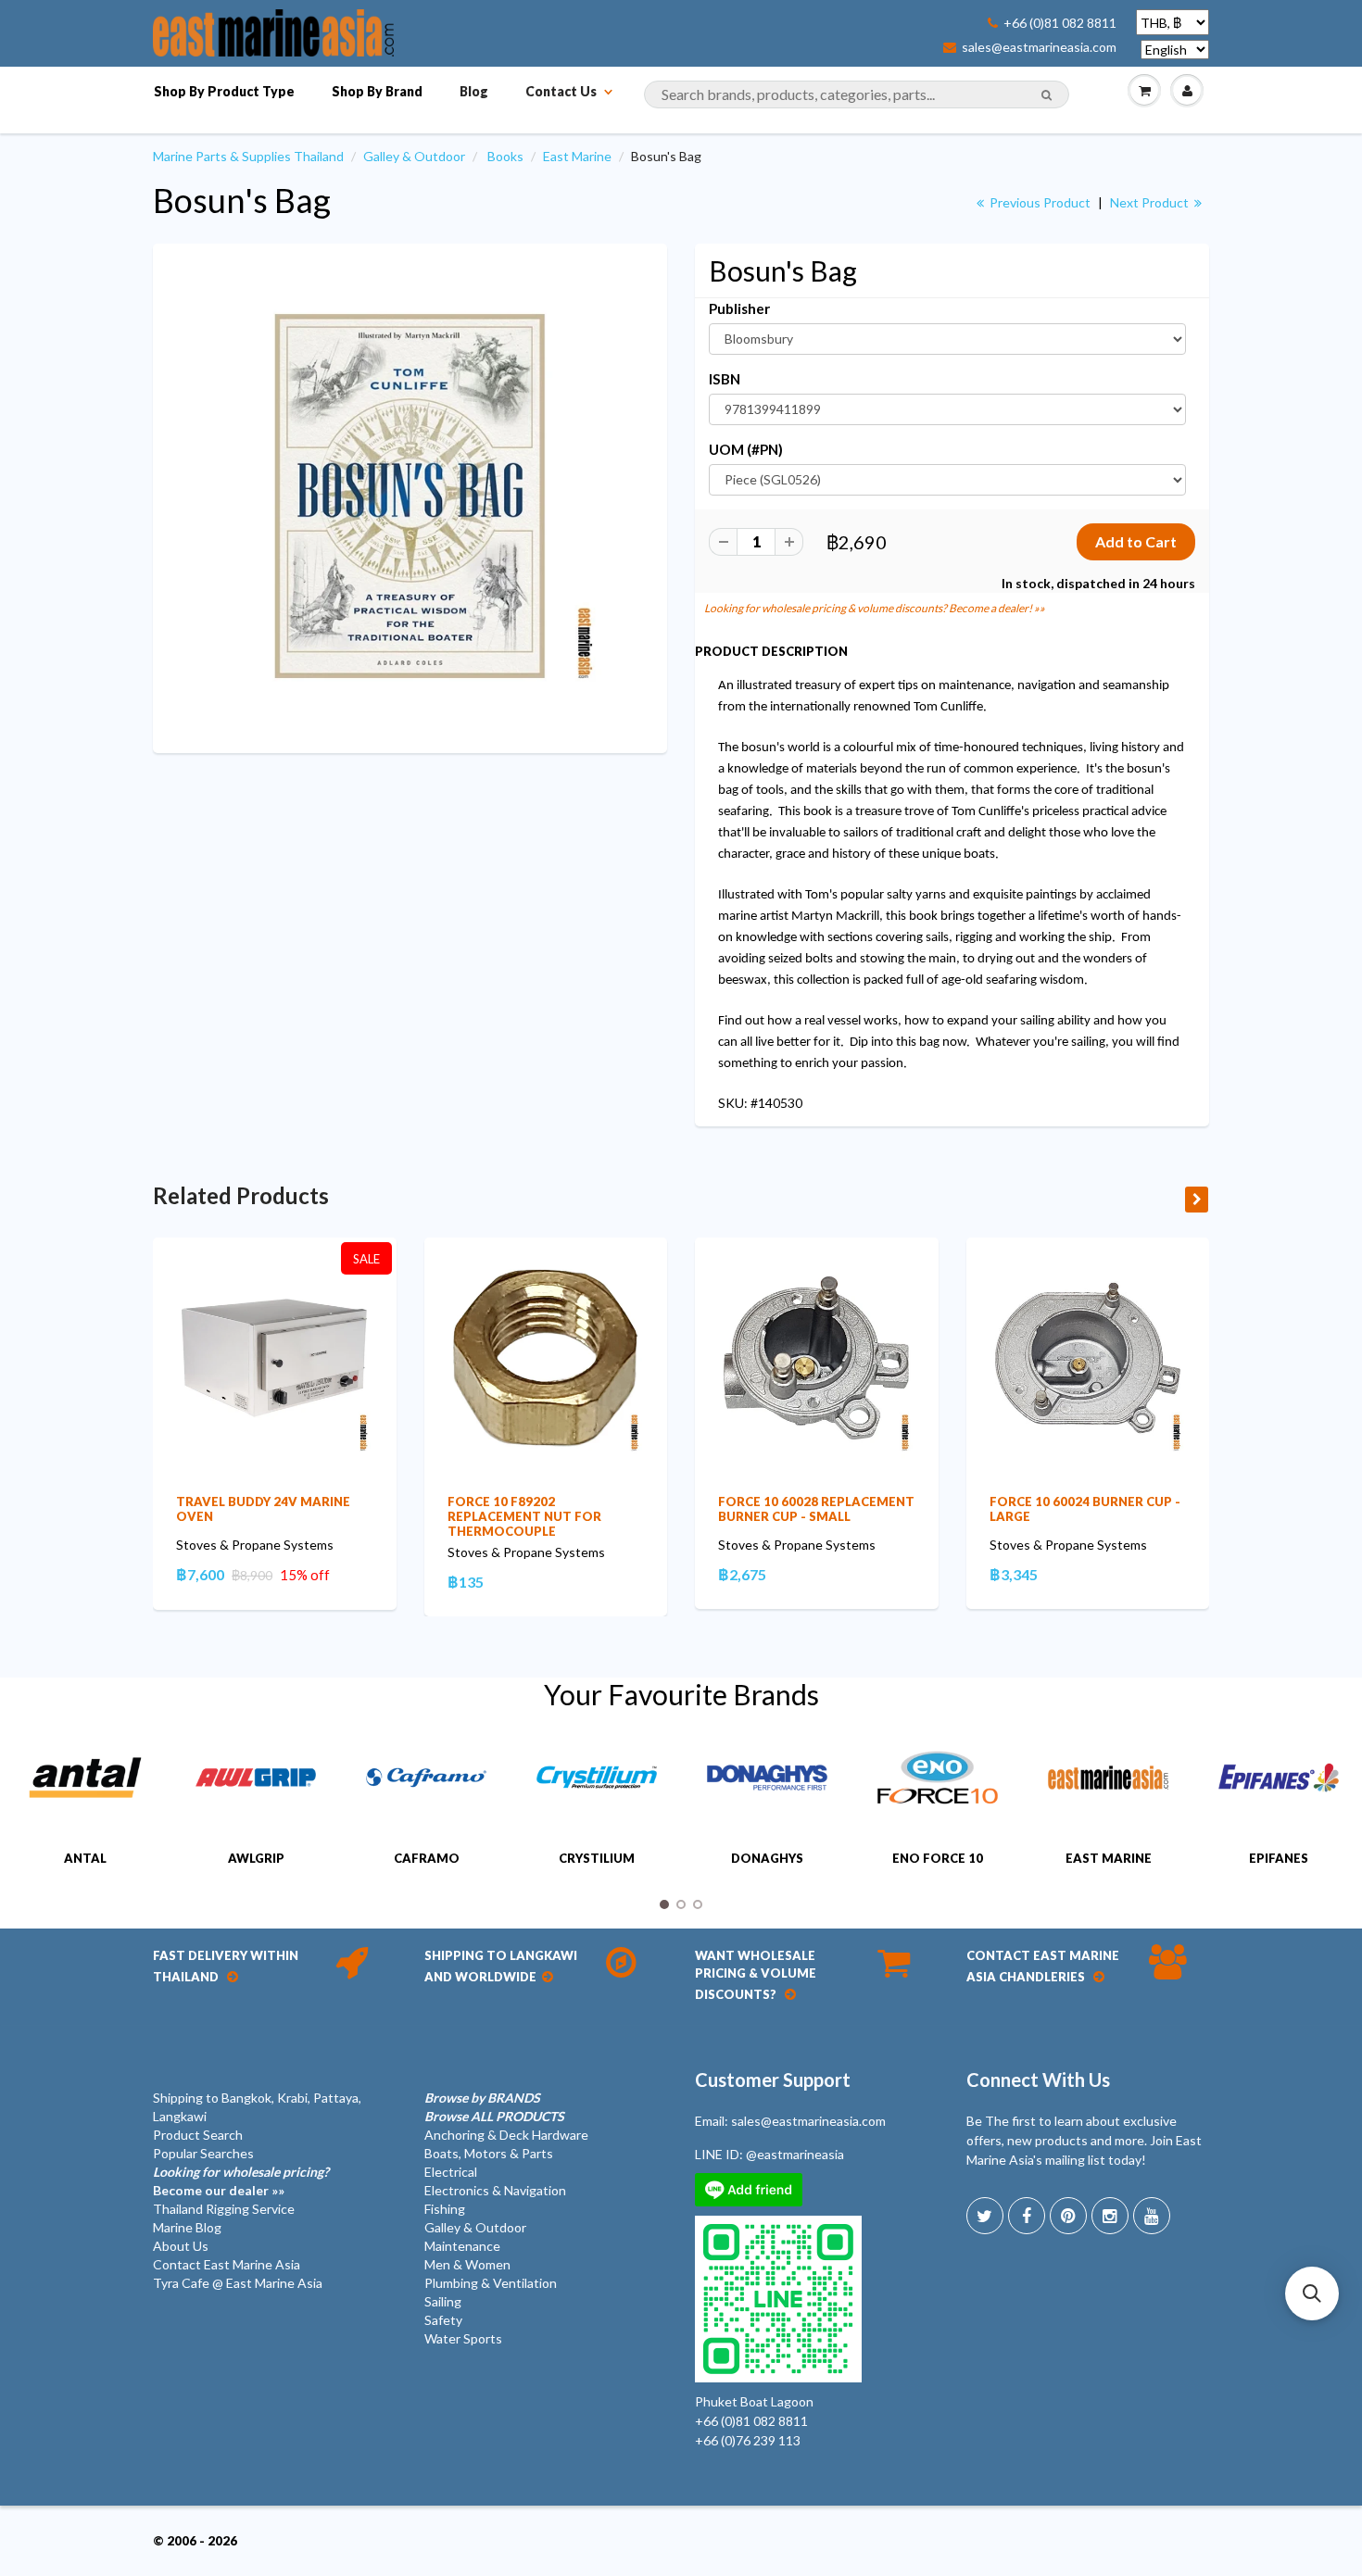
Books (505, 156)
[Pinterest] (1068, 2216)
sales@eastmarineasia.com (1039, 47)
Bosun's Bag (242, 200)
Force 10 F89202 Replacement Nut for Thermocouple (524, 1516)
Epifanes (1279, 1858)
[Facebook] (1027, 2216)
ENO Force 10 (938, 1858)
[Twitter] (985, 2216)
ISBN (725, 379)
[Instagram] (1110, 2216)
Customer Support (773, 2080)
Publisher (739, 308)
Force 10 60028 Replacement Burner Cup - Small (816, 1509)
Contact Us (561, 91)
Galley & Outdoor (414, 156)
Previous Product (1039, 202)
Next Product (1151, 202)
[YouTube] (1152, 2216)
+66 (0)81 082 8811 (1060, 23)
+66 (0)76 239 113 (748, 2440)
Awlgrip (256, 1858)
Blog (474, 91)
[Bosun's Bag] (410, 496)
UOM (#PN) (746, 449)
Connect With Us (1038, 2080)
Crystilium (597, 1858)
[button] (1312, 2293)
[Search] (1047, 95)
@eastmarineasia (795, 2154)
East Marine (577, 156)
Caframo (427, 1858)
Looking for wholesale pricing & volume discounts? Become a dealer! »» (875, 608)
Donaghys (767, 1858)
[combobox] (857, 94)
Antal (85, 1858)
